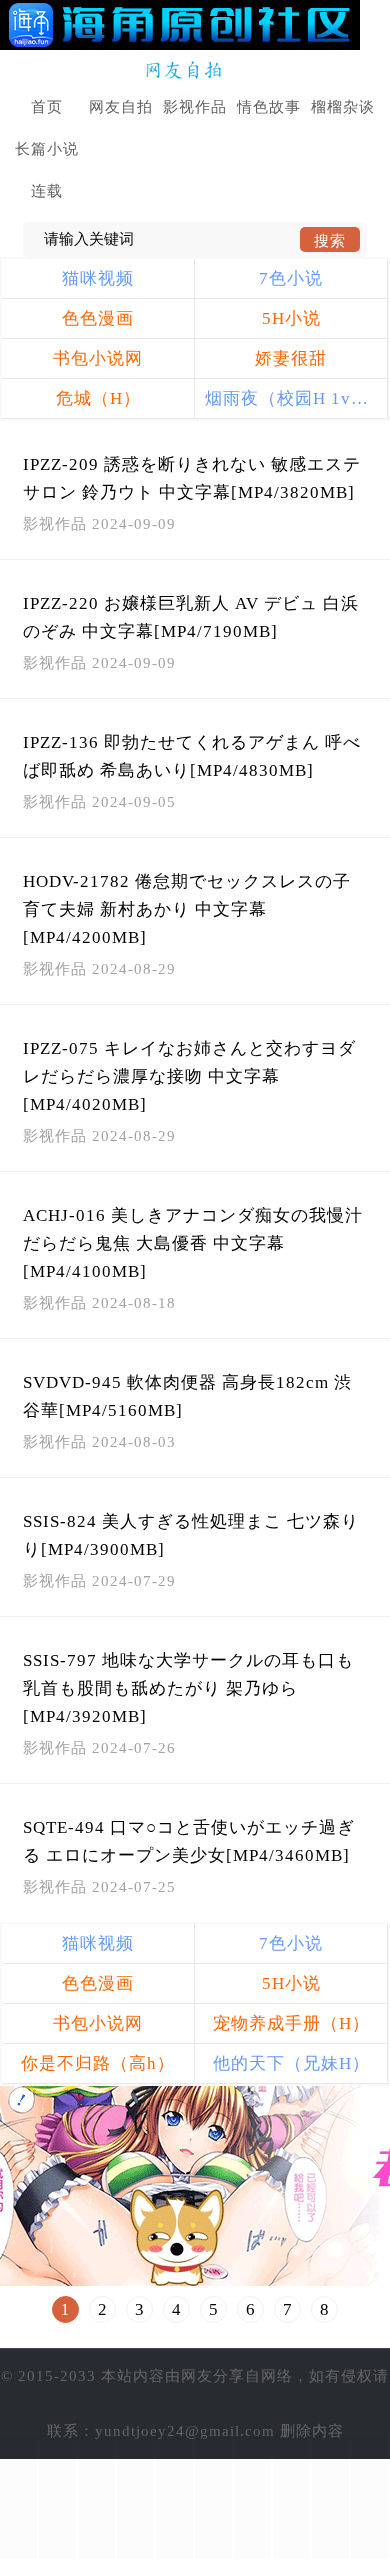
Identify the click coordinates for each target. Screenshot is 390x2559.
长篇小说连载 (47, 170)
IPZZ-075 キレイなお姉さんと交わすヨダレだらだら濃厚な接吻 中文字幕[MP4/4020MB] (189, 1076)
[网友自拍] (195, 70)
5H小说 (291, 318)
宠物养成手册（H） (291, 2023)
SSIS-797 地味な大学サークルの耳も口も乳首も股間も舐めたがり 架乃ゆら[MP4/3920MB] (188, 1688)
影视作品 (195, 107)
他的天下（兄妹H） (291, 2063)
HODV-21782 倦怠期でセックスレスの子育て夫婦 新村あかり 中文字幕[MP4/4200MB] (187, 909)
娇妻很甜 (291, 358)
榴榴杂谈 (343, 107)
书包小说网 (98, 358)
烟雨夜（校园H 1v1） (292, 398)
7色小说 (291, 278)
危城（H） (98, 398)
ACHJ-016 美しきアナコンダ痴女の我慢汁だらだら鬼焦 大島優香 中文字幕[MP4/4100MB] (193, 1243)
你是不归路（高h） (98, 2063)
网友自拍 (121, 107)
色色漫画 (98, 318)
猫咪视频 (98, 278)
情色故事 (269, 107)
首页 (47, 107)
